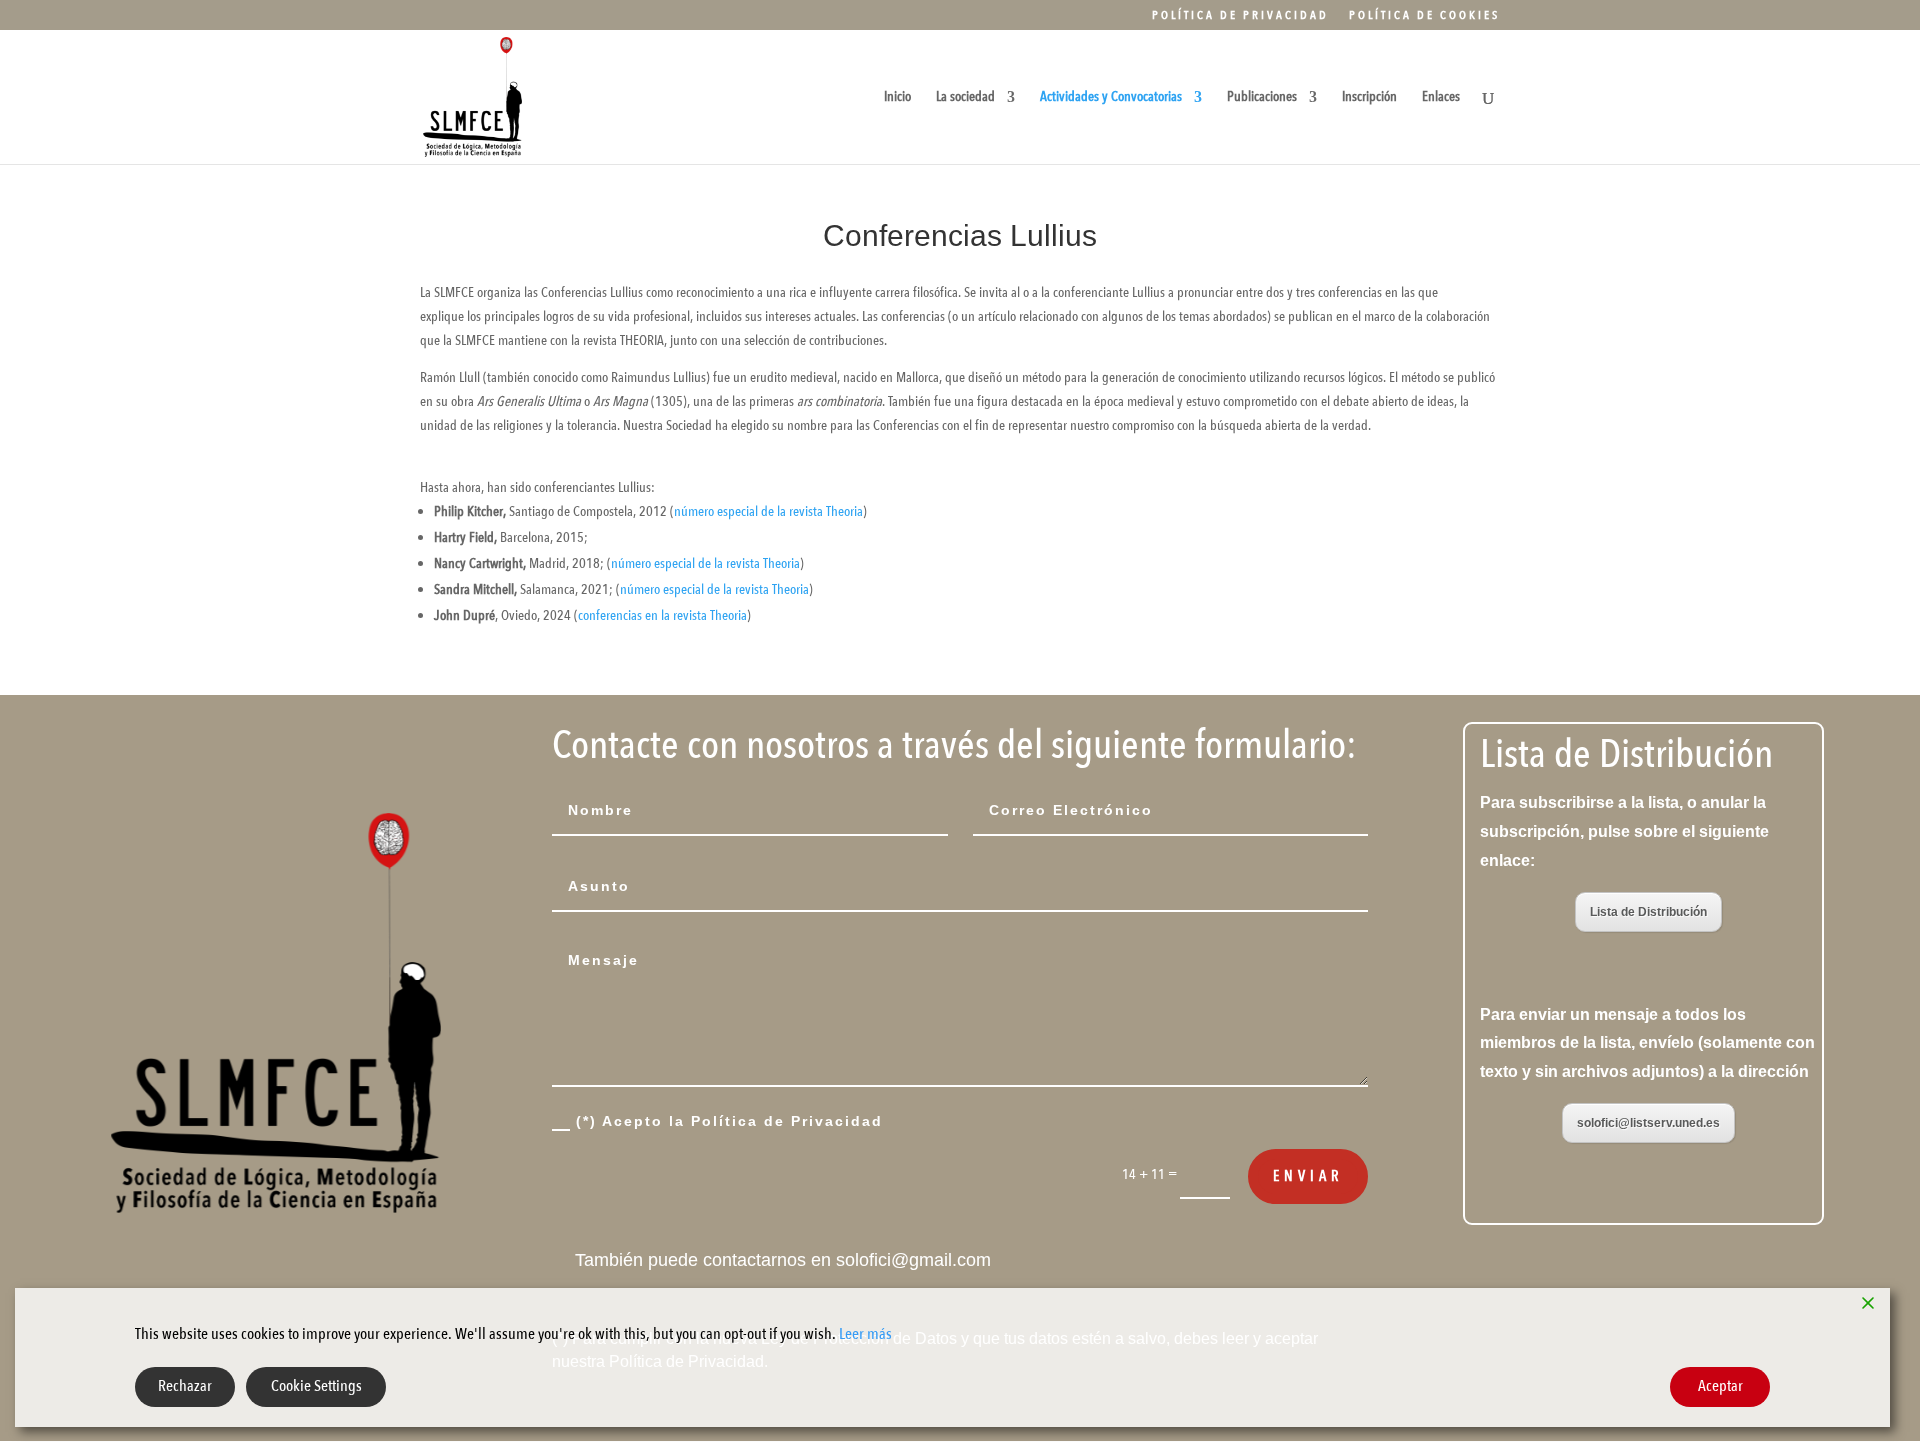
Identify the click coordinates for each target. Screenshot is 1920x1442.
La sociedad (965, 98)
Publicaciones (1262, 98)
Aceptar (1720, 1386)
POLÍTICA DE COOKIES (1424, 16)
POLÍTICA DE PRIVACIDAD (1240, 16)
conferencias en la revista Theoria (662, 615)
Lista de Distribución (1648, 912)
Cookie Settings (316, 1386)
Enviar (1308, 1176)
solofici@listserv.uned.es (1648, 1123)
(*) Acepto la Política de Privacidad (729, 1121)
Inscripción (1369, 98)
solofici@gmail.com (913, 1260)
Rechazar (185, 1386)
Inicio (897, 98)
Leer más (865, 1334)
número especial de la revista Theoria (768, 511)
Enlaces (1441, 98)
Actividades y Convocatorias (1111, 98)
